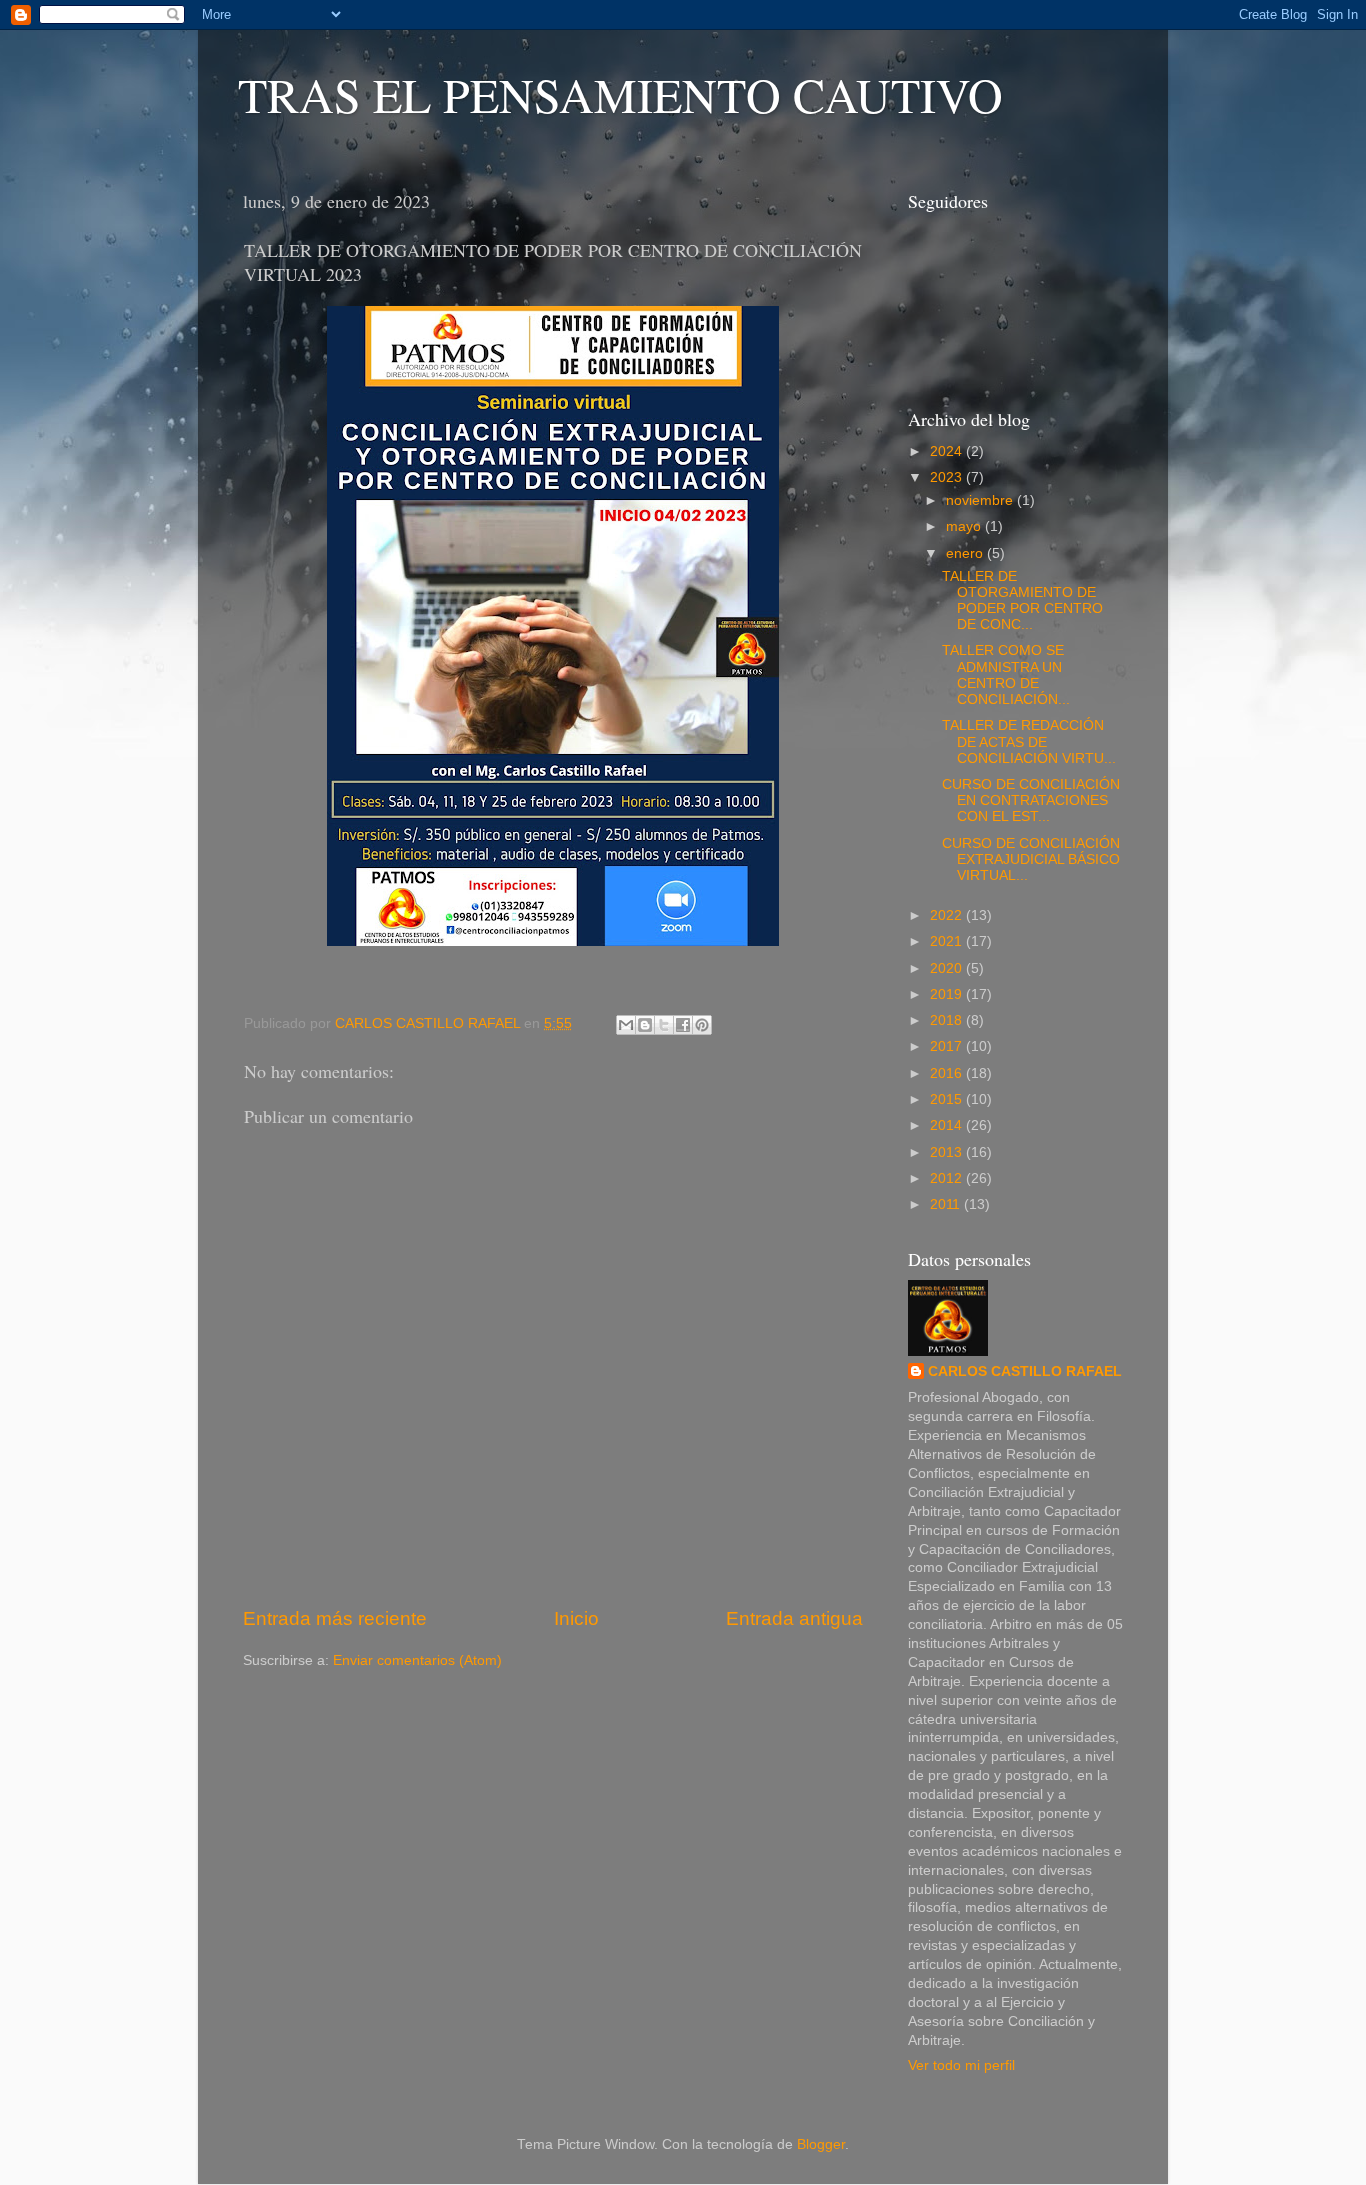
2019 (948, 994)
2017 (948, 1046)
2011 (947, 1204)
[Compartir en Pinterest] (702, 1025)
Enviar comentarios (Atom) (417, 1660)
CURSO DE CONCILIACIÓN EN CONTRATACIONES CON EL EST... (1031, 800)
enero (966, 553)
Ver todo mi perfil (961, 2065)
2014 (948, 1125)
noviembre (981, 500)
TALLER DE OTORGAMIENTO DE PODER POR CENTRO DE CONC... (1022, 601)
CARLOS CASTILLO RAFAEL (1025, 1371)
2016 (948, 1073)
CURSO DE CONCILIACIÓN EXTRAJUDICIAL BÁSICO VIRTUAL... (1031, 859)
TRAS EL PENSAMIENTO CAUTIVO (620, 94)
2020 (948, 968)
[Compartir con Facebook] (683, 1025)
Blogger (821, 2144)
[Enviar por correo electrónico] (626, 1025)
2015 (948, 1099)
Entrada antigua (794, 1618)
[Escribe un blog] (645, 1025)
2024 (948, 451)
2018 (948, 1020)
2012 (948, 1178)
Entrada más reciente (335, 1618)
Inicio (576, 1618)
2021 (948, 941)
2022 (948, 915)
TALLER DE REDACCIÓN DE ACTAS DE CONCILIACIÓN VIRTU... (1029, 741)
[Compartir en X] (664, 1025)
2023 (948, 477)
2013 (948, 1152)
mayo (965, 526)
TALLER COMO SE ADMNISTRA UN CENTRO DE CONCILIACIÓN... (1006, 675)
